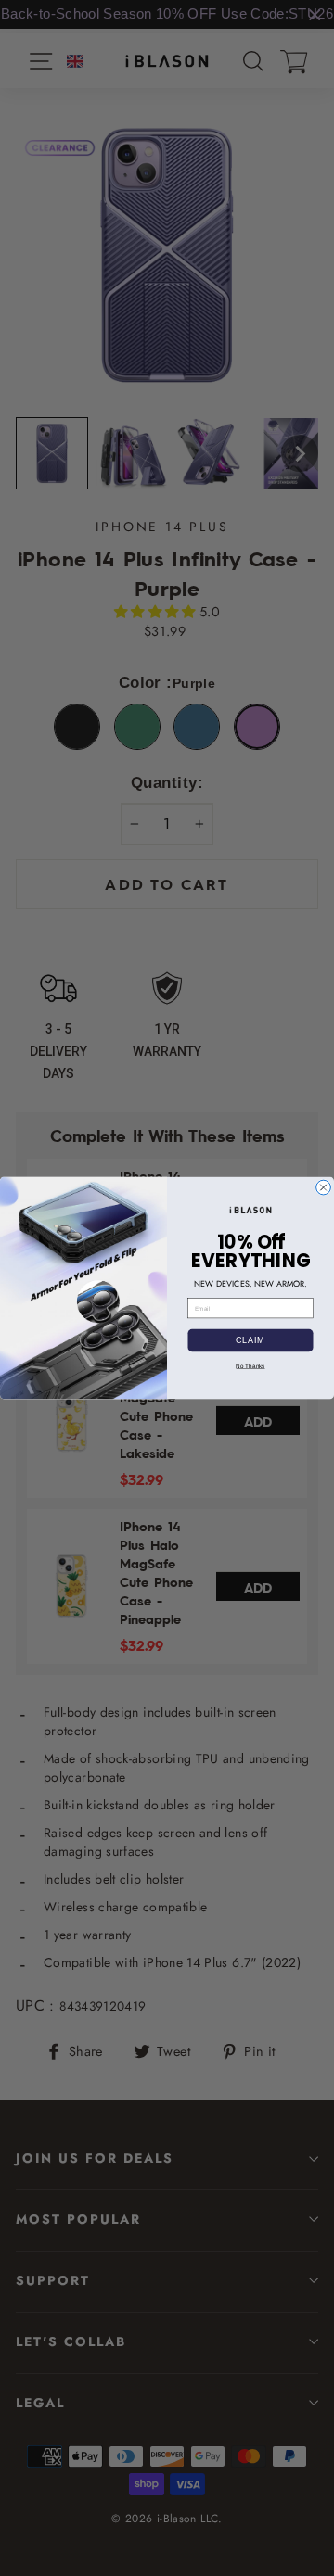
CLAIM (250, 1340)
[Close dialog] (324, 1187)
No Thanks (250, 1366)
